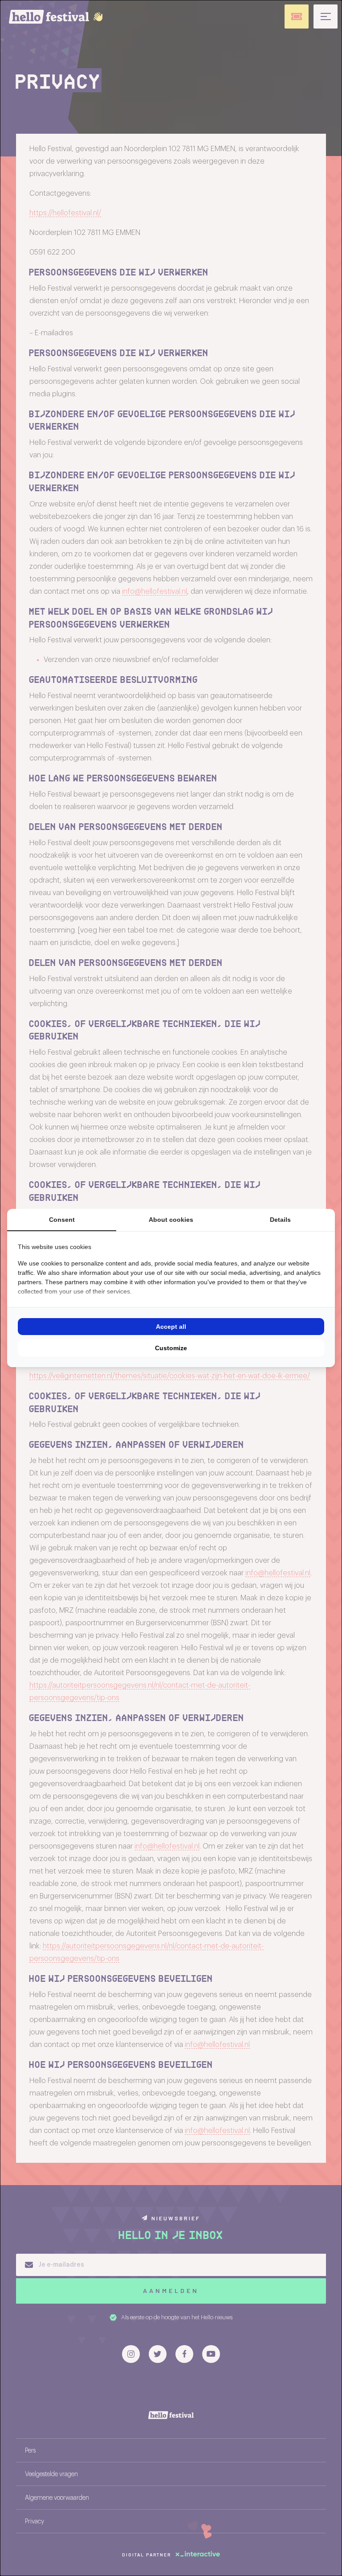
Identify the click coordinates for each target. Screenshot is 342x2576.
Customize (171, 1348)
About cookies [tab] (171, 1220)
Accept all (171, 1327)
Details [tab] (280, 1220)
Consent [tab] (62, 1220)
